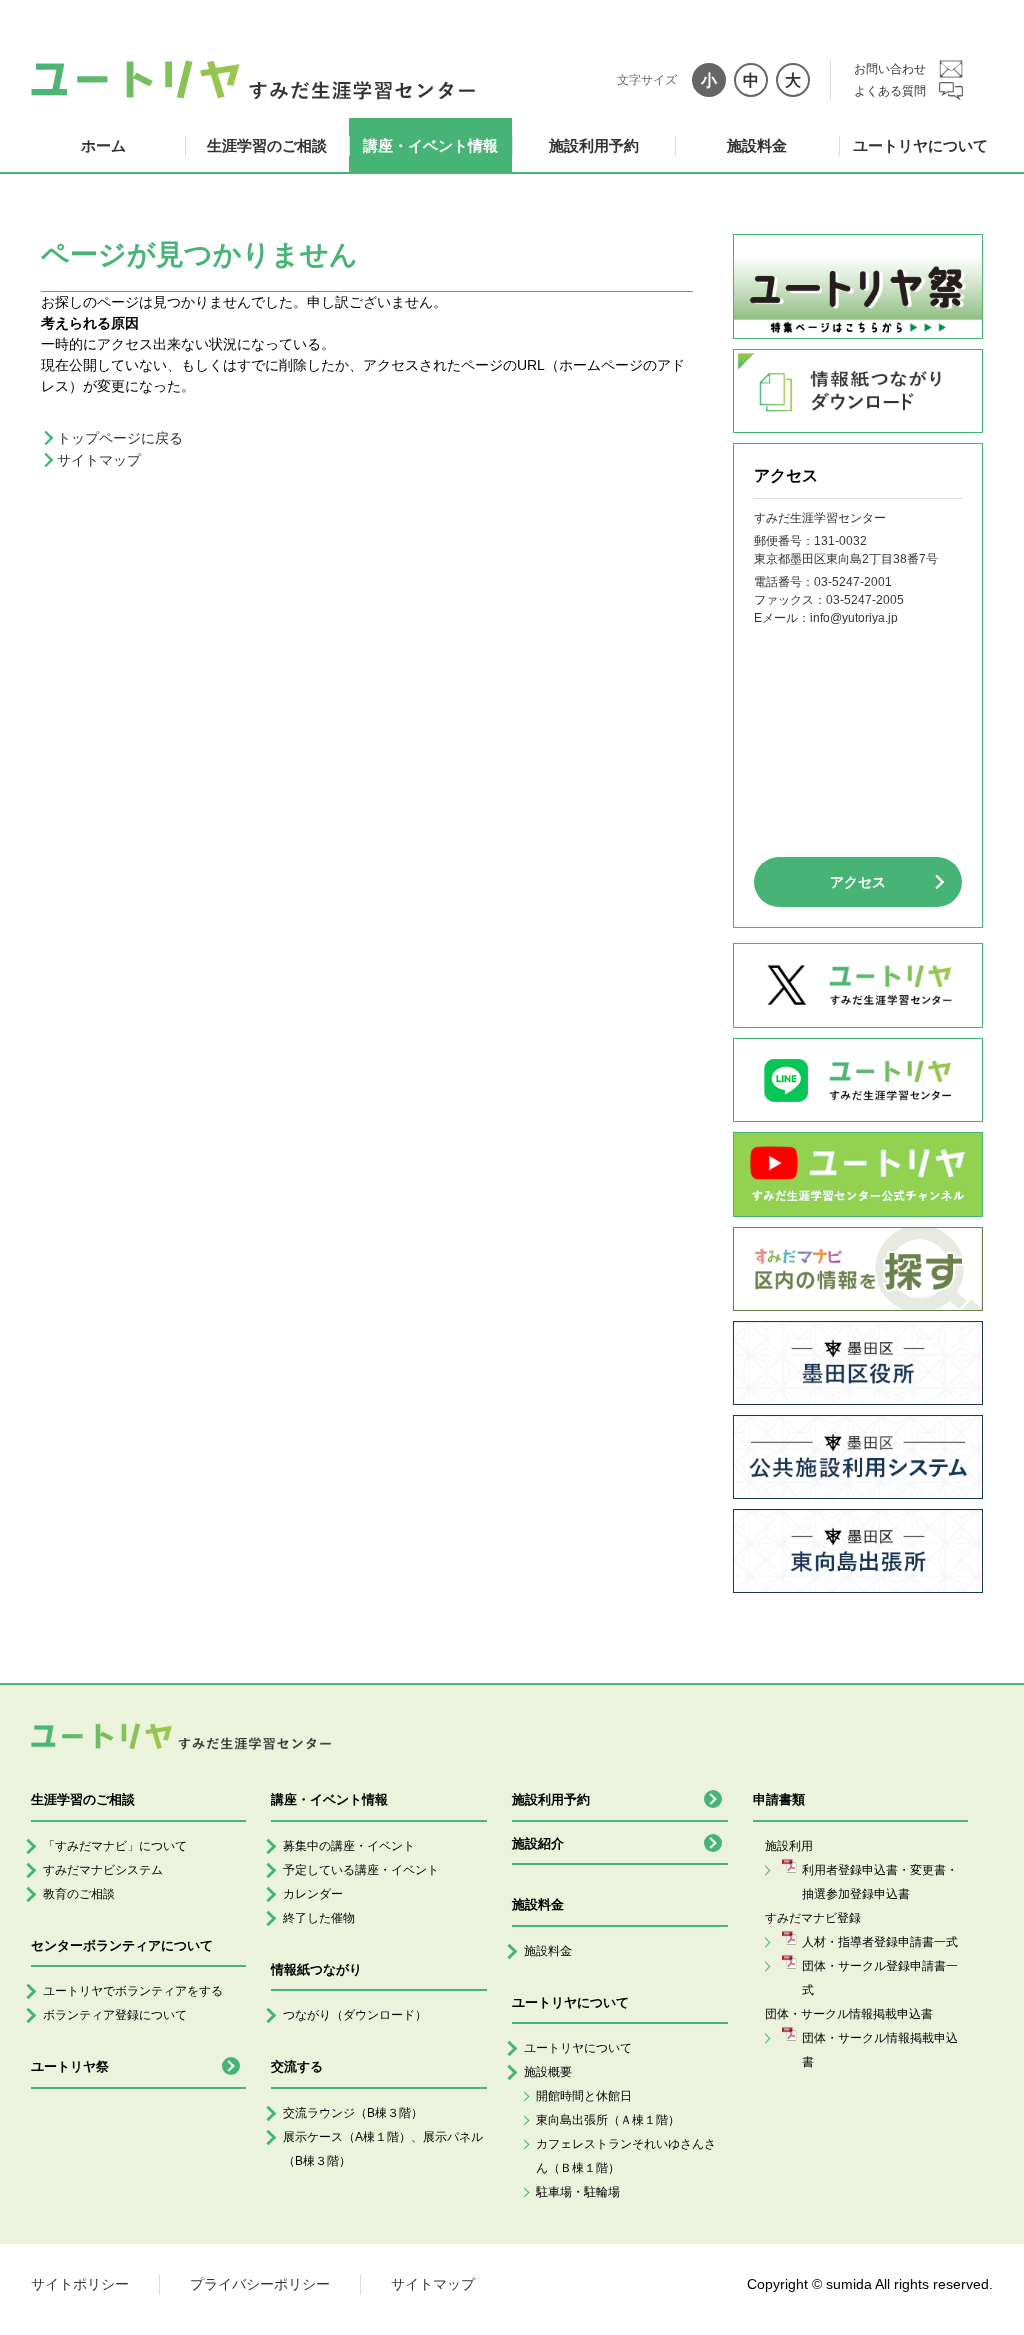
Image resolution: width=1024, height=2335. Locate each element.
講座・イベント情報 (430, 145)
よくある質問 (890, 91)
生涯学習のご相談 (267, 145)
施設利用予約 (594, 145)
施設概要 (548, 2072)
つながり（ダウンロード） (355, 2015)
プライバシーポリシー (260, 2284)
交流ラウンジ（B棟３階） (353, 2113)
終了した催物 (319, 1918)
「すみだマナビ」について (115, 1846)
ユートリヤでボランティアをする (133, 1991)
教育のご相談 (79, 1894)
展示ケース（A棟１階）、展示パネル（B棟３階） (383, 2149)
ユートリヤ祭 (70, 2066)
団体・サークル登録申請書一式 (880, 1978)
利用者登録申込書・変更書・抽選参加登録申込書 (880, 1882)
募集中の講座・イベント (349, 1846)
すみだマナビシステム (103, 1870)
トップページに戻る (120, 438)
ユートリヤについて (920, 145)
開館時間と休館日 (584, 2096)
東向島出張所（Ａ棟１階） (608, 2120)
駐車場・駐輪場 (578, 2192)
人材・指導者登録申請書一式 (880, 1942)
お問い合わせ (890, 69)
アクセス (858, 882)
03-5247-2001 (853, 582)
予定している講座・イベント (361, 1870)
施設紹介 (538, 1843)
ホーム (103, 145)
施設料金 (757, 145)
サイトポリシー (80, 2284)
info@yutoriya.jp (854, 618)
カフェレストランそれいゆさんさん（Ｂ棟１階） (626, 2156)
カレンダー (313, 1894)
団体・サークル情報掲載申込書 (880, 2050)
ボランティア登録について (115, 2015)
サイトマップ (99, 460)
